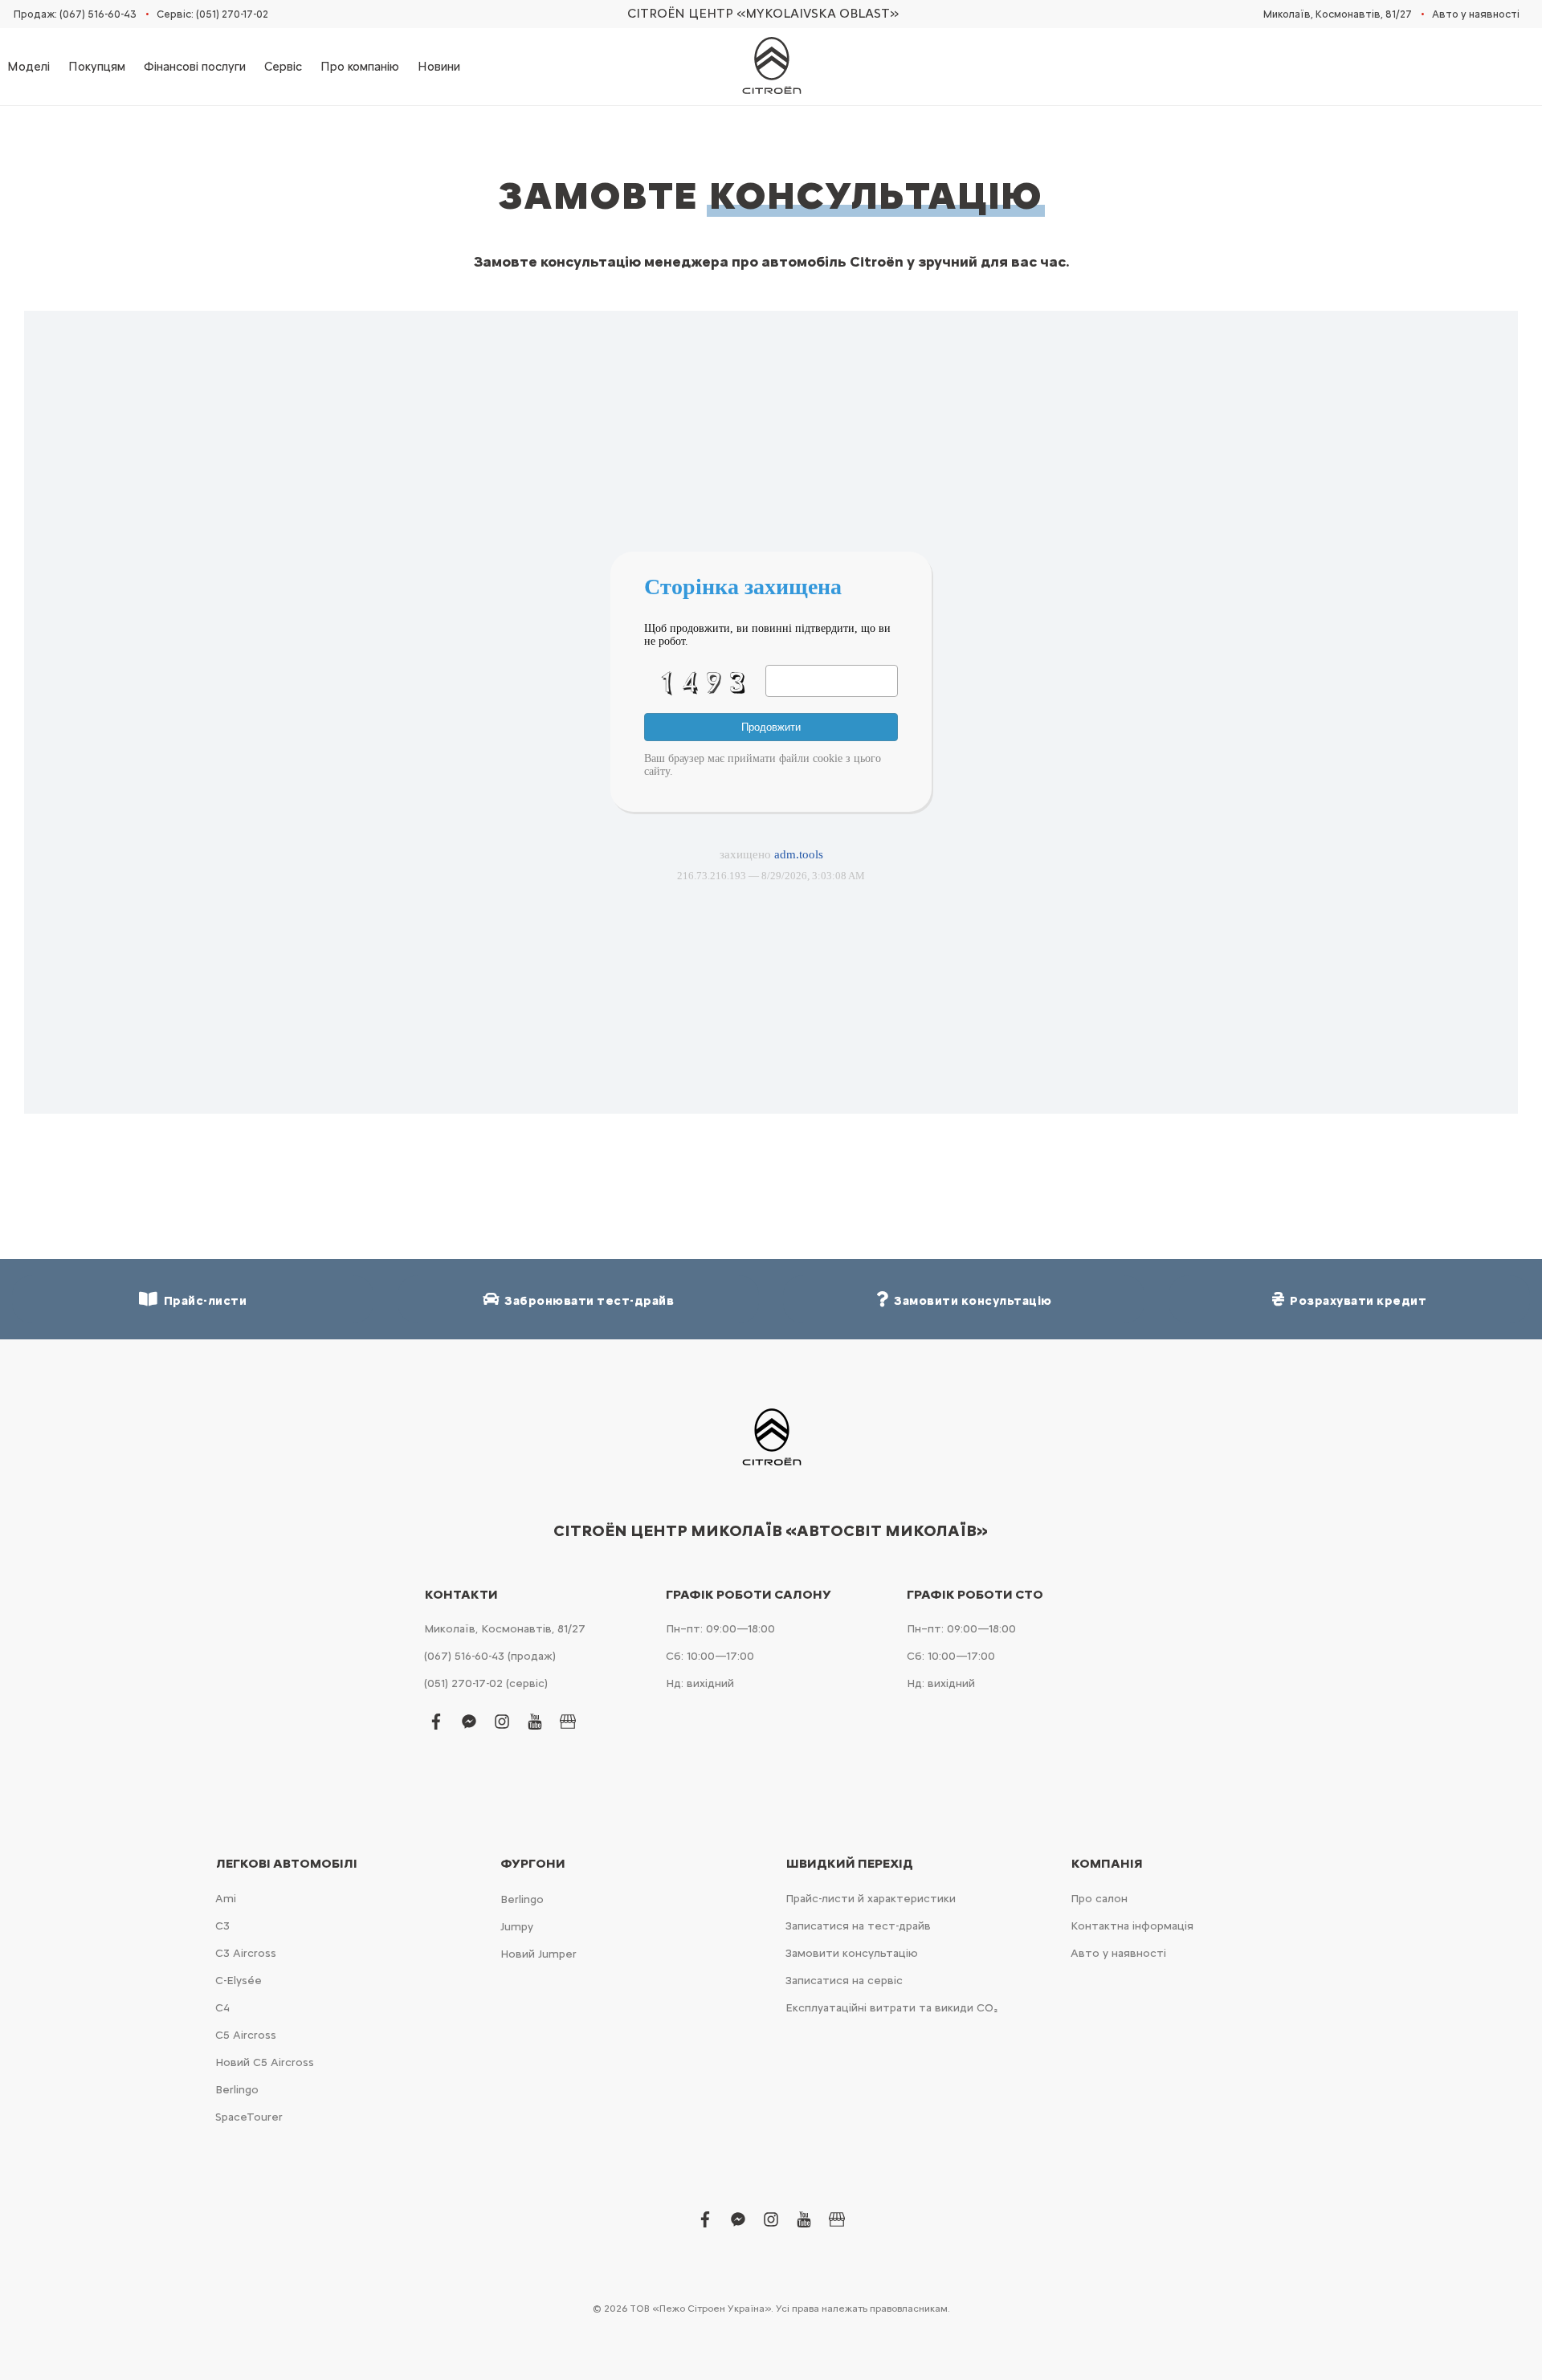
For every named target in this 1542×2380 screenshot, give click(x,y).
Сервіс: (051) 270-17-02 (212, 14)
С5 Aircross (246, 2035)
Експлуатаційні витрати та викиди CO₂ (891, 2008)
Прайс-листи (203, 1301)
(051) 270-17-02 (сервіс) (486, 1683)
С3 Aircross (246, 1953)
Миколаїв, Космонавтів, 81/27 (1338, 14)
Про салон (1099, 1899)
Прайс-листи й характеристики (871, 1899)
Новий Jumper (538, 1954)
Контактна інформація (1132, 1926)
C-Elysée (239, 1981)
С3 (222, 1926)
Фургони (533, 1864)
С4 (222, 2008)
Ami (226, 1899)
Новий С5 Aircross (265, 2062)
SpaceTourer (249, 2117)
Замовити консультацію (852, 1953)
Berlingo (237, 2090)
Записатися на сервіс (844, 1981)
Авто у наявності (1476, 14)
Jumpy (517, 1927)
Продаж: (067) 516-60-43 (75, 14)
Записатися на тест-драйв (858, 1926)
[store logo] (771, 67)
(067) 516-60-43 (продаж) (490, 1656)
